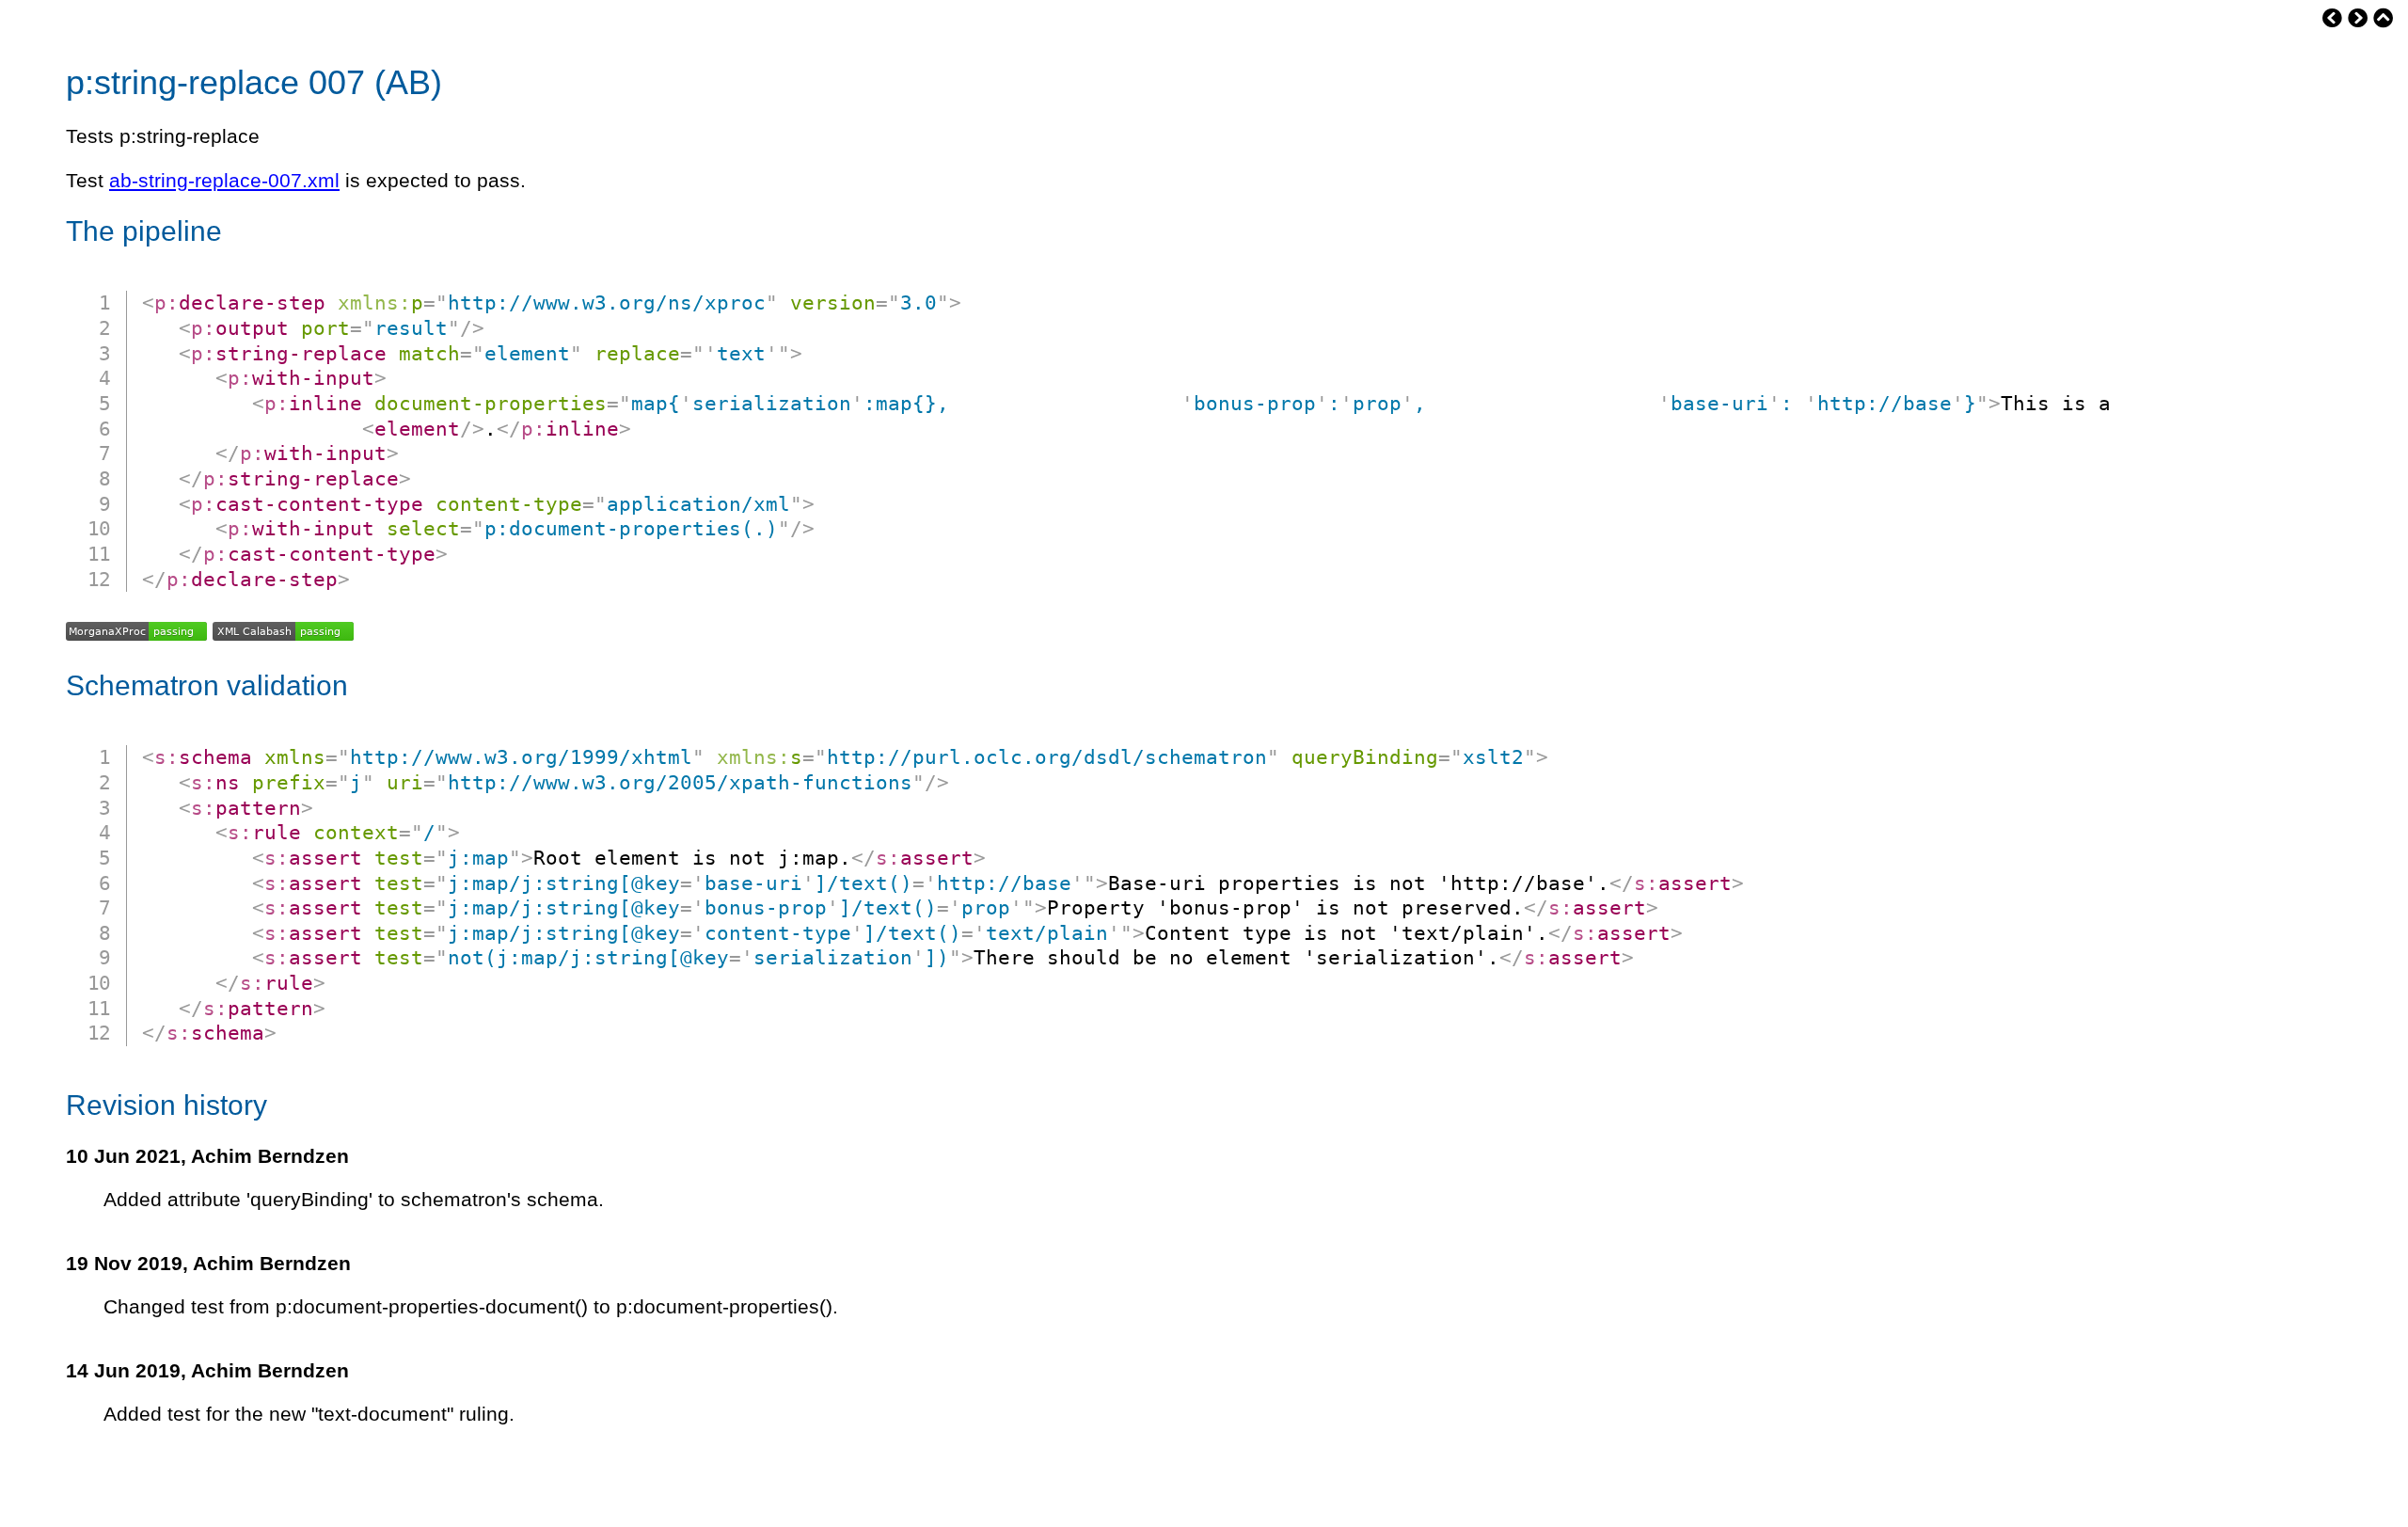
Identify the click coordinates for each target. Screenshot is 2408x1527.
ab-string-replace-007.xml (224, 181)
